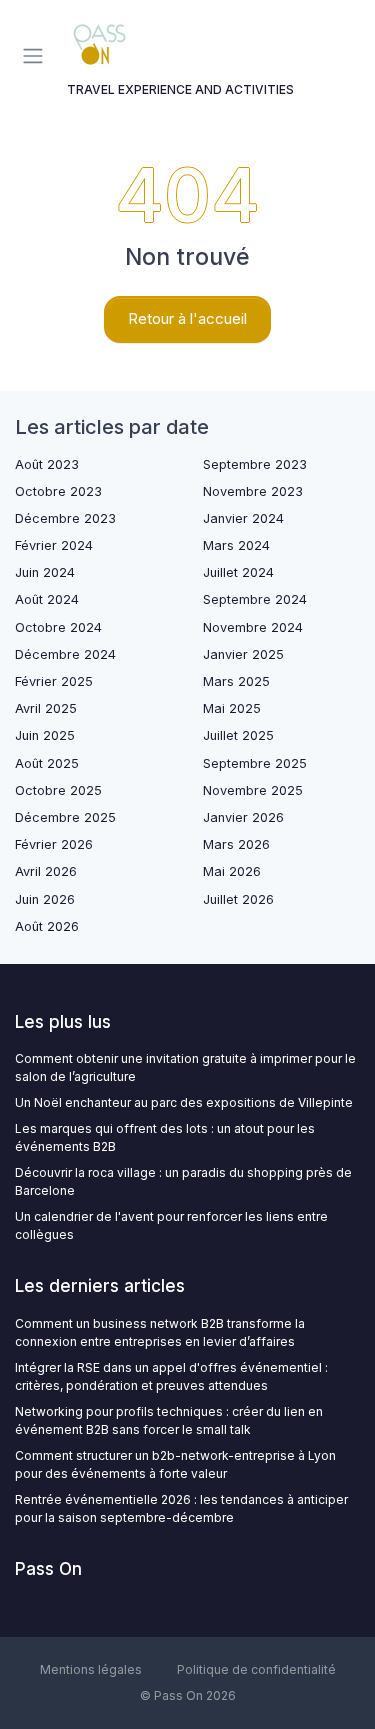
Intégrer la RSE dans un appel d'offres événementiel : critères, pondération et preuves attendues (171, 1376)
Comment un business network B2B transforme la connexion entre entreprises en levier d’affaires (160, 1332)
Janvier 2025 (243, 654)
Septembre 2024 (255, 599)
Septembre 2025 (255, 763)
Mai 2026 (232, 871)
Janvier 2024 (243, 518)
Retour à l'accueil (187, 318)
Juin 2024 (45, 572)
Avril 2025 (46, 708)
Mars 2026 (236, 844)
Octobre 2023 (58, 491)
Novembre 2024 (253, 627)
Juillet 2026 (238, 899)
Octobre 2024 (58, 627)
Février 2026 (54, 844)
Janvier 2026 (243, 817)
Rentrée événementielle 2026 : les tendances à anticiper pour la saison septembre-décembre (181, 1508)
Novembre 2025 (253, 790)
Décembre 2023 (65, 518)
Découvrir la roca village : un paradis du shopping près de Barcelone (183, 1181)
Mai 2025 (232, 708)
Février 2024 (54, 545)
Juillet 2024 (238, 572)
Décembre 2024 (65, 654)
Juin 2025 (45, 735)
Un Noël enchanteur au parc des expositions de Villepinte (184, 1102)
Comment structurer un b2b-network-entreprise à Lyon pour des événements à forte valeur (175, 1464)
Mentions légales (91, 1669)
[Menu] (37, 56)
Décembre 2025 (65, 817)
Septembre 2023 (255, 464)
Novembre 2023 (253, 491)
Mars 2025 (236, 681)
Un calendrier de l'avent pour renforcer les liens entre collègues (171, 1225)
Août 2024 (47, 599)
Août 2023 (47, 464)
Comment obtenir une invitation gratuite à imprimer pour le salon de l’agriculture (185, 1067)
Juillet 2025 (238, 735)
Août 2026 (47, 926)
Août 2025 (47, 763)
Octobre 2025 (58, 790)
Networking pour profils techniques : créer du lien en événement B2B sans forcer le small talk (169, 1420)
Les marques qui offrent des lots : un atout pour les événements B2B (165, 1137)
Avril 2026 (46, 871)
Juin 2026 (45, 899)
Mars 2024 (236, 545)
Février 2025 (54, 681)
